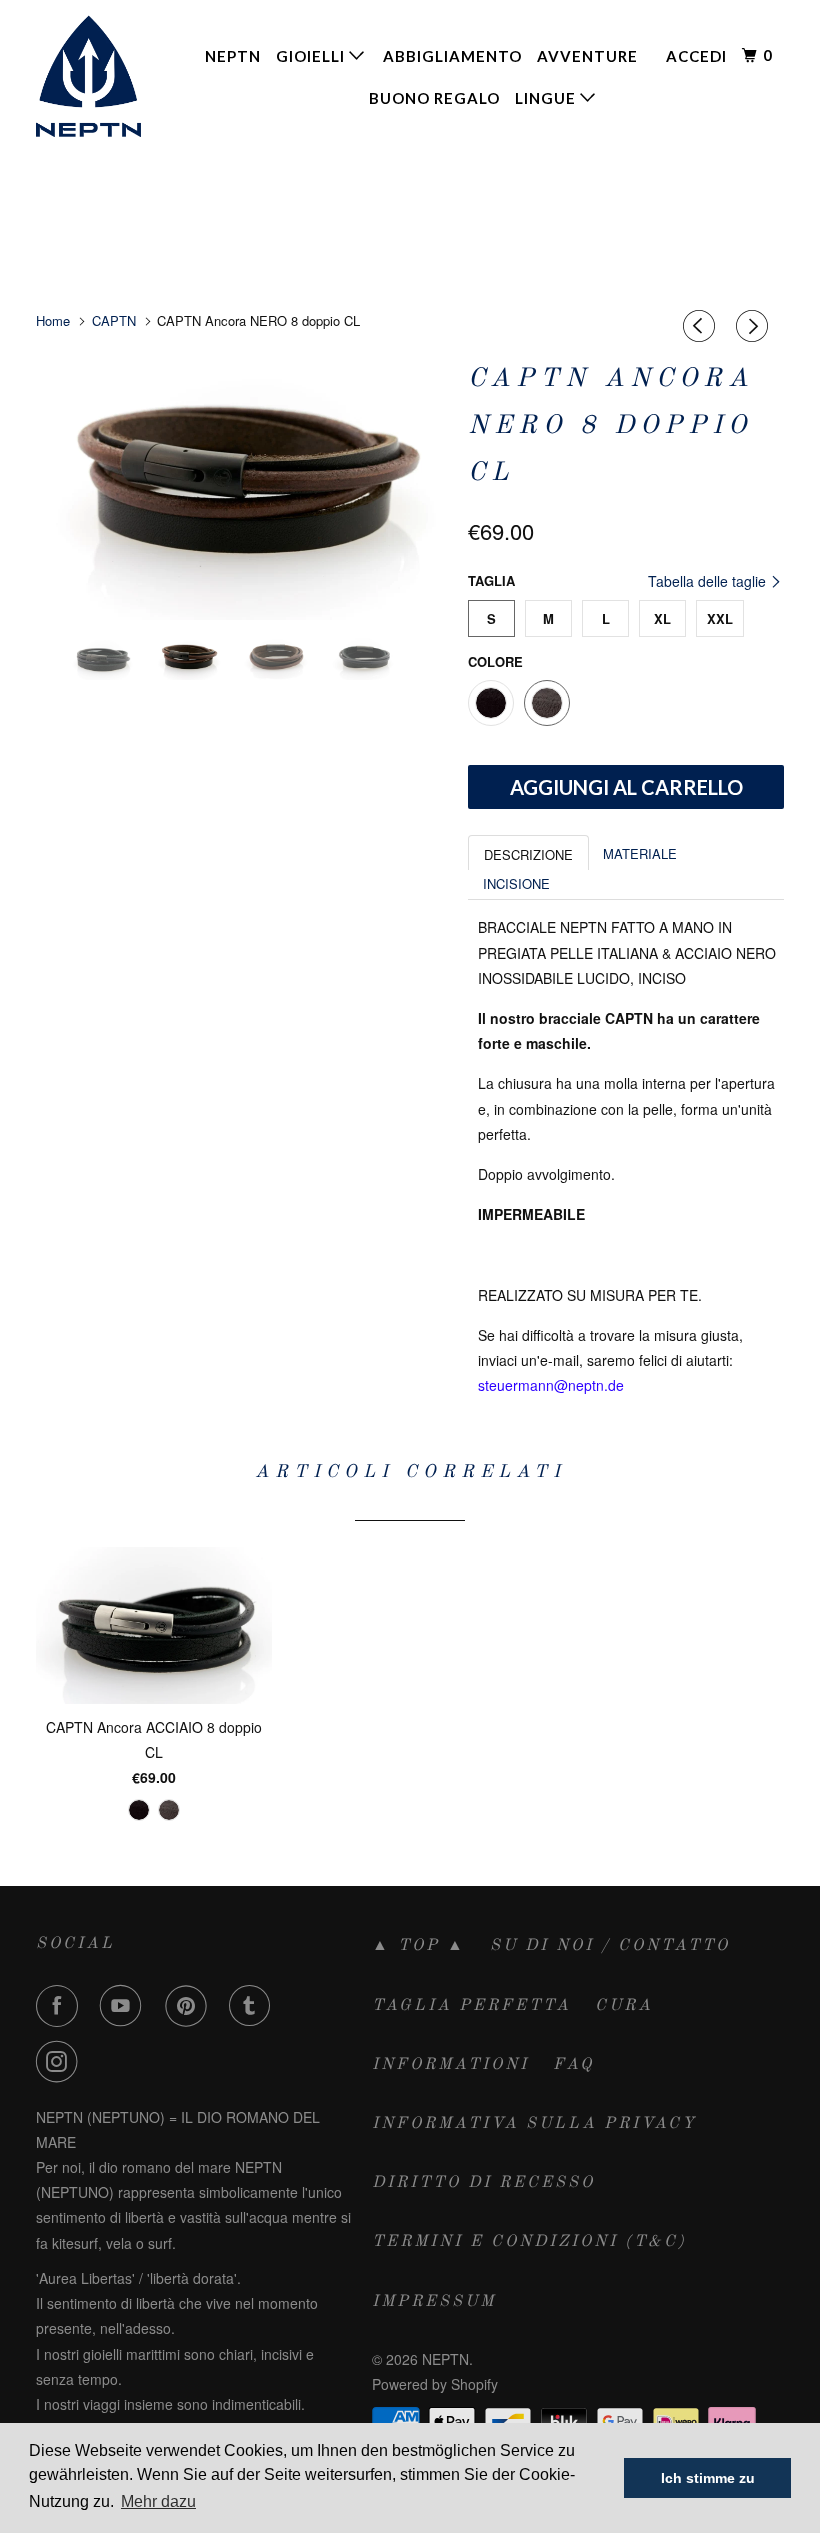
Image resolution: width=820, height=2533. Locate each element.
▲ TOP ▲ (419, 1946)
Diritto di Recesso (483, 2183)
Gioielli (312, 56)
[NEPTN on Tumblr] (254, 2006)
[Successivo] (755, 326)
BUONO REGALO (434, 98)
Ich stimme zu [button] (708, 2478)
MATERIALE (640, 853)
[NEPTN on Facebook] (61, 2006)
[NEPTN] (98, 76)
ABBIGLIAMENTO (452, 56)
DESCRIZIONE (528, 854)
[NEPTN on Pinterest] (190, 2006)
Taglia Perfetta (471, 2006)
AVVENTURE (587, 56)
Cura (624, 2006)
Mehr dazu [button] (158, 2501)
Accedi (696, 56)
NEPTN (233, 56)
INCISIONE (516, 883)
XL (662, 618)
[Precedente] (702, 326)
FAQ (573, 2065)
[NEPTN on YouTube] (125, 2006)
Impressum (434, 2302)
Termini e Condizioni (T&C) (529, 2242)
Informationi (450, 2065)
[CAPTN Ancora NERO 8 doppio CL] (242, 486)
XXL (720, 618)
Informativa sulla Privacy (534, 2124)
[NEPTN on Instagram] (61, 2062)
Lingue (547, 98)
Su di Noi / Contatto (610, 1946)
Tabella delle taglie (709, 581)
